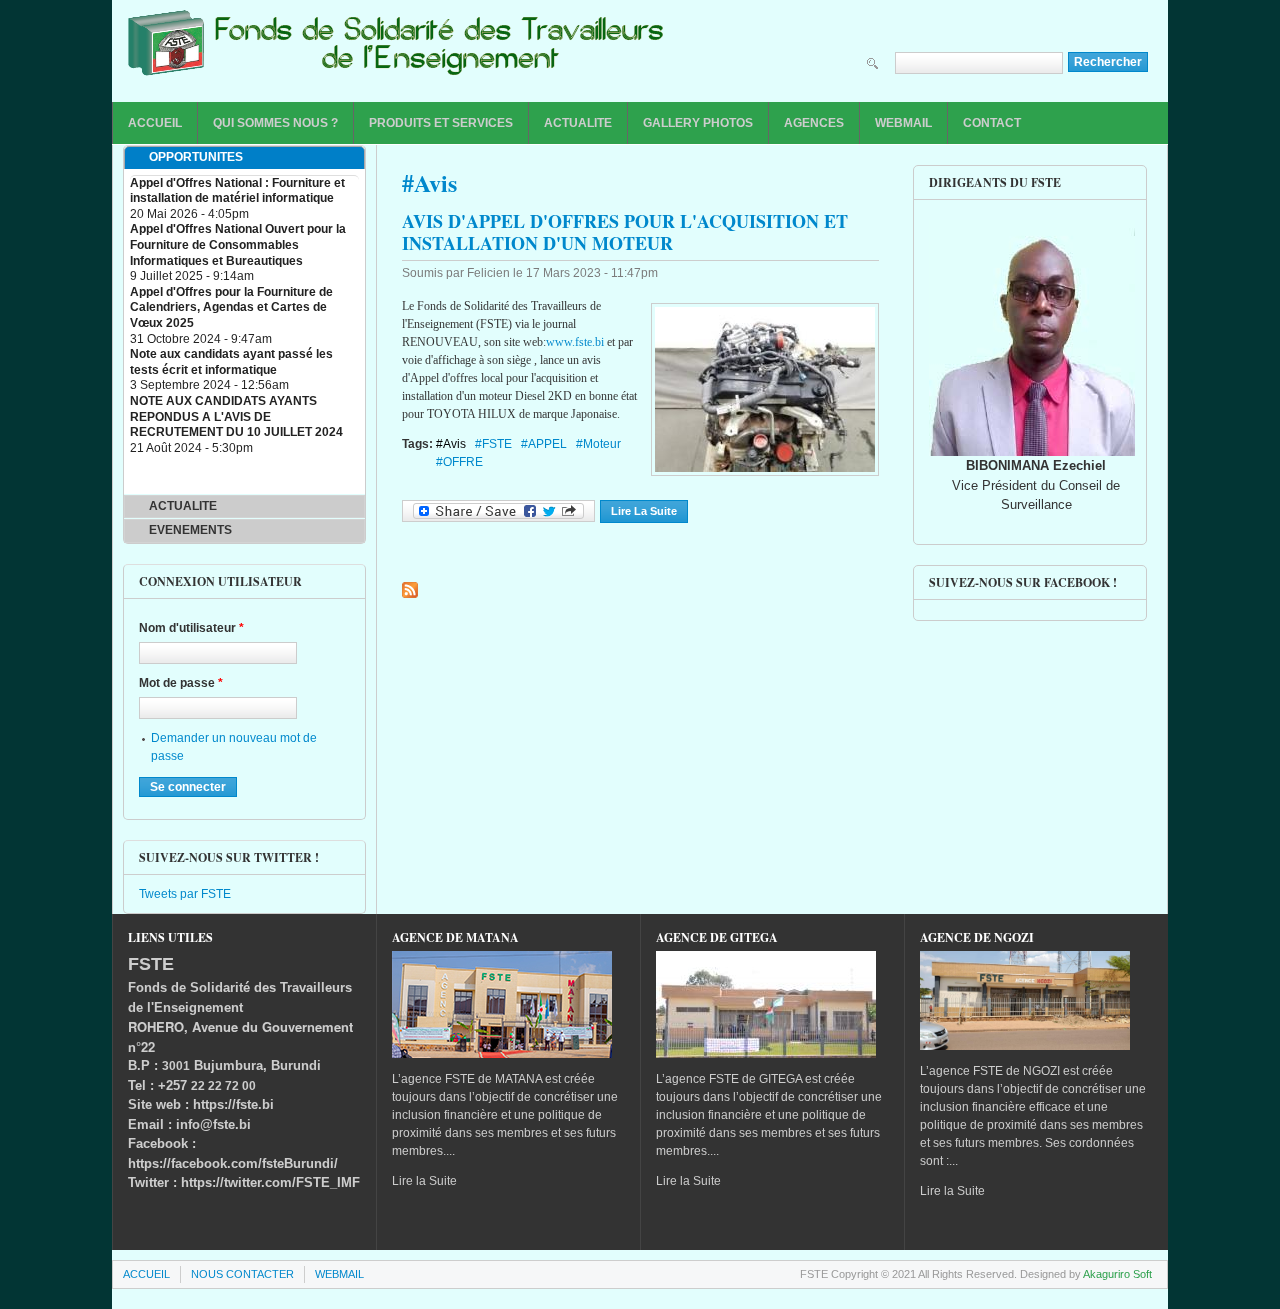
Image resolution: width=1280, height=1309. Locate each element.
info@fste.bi (213, 1124)
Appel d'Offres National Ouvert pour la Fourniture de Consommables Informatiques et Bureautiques (238, 244)
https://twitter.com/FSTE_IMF (270, 1182)
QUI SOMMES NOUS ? (275, 123)
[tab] (244, 158)
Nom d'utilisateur (191, 628)
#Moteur (598, 444)
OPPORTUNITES (196, 157)
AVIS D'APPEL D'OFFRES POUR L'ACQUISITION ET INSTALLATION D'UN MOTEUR (625, 232)
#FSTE (493, 444)
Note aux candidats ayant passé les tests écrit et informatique (231, 362)
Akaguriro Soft (1117, 1274)
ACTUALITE (578, 123)
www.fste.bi (575, 342)
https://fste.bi (233, 1104)
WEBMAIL (903, 123)
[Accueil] (396, 48)
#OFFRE (459, 462)
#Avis (451, 444)
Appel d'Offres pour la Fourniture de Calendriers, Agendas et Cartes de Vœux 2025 (231, 307)
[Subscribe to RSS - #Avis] (410, 590)
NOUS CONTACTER (242, 1274)
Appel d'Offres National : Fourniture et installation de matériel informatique (237, 191)
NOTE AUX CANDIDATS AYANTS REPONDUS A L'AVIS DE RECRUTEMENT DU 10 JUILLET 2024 (236, 416)
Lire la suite (649, 511)
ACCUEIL (155, 123)
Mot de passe (181, 683)
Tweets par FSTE (185, 894)
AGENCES (814, 123)
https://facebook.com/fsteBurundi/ (233, 1163)
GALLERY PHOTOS (698, 123)
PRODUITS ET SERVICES (441, 123)
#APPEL (544, 444)
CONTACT (992, 123)
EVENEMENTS (190, 530)
